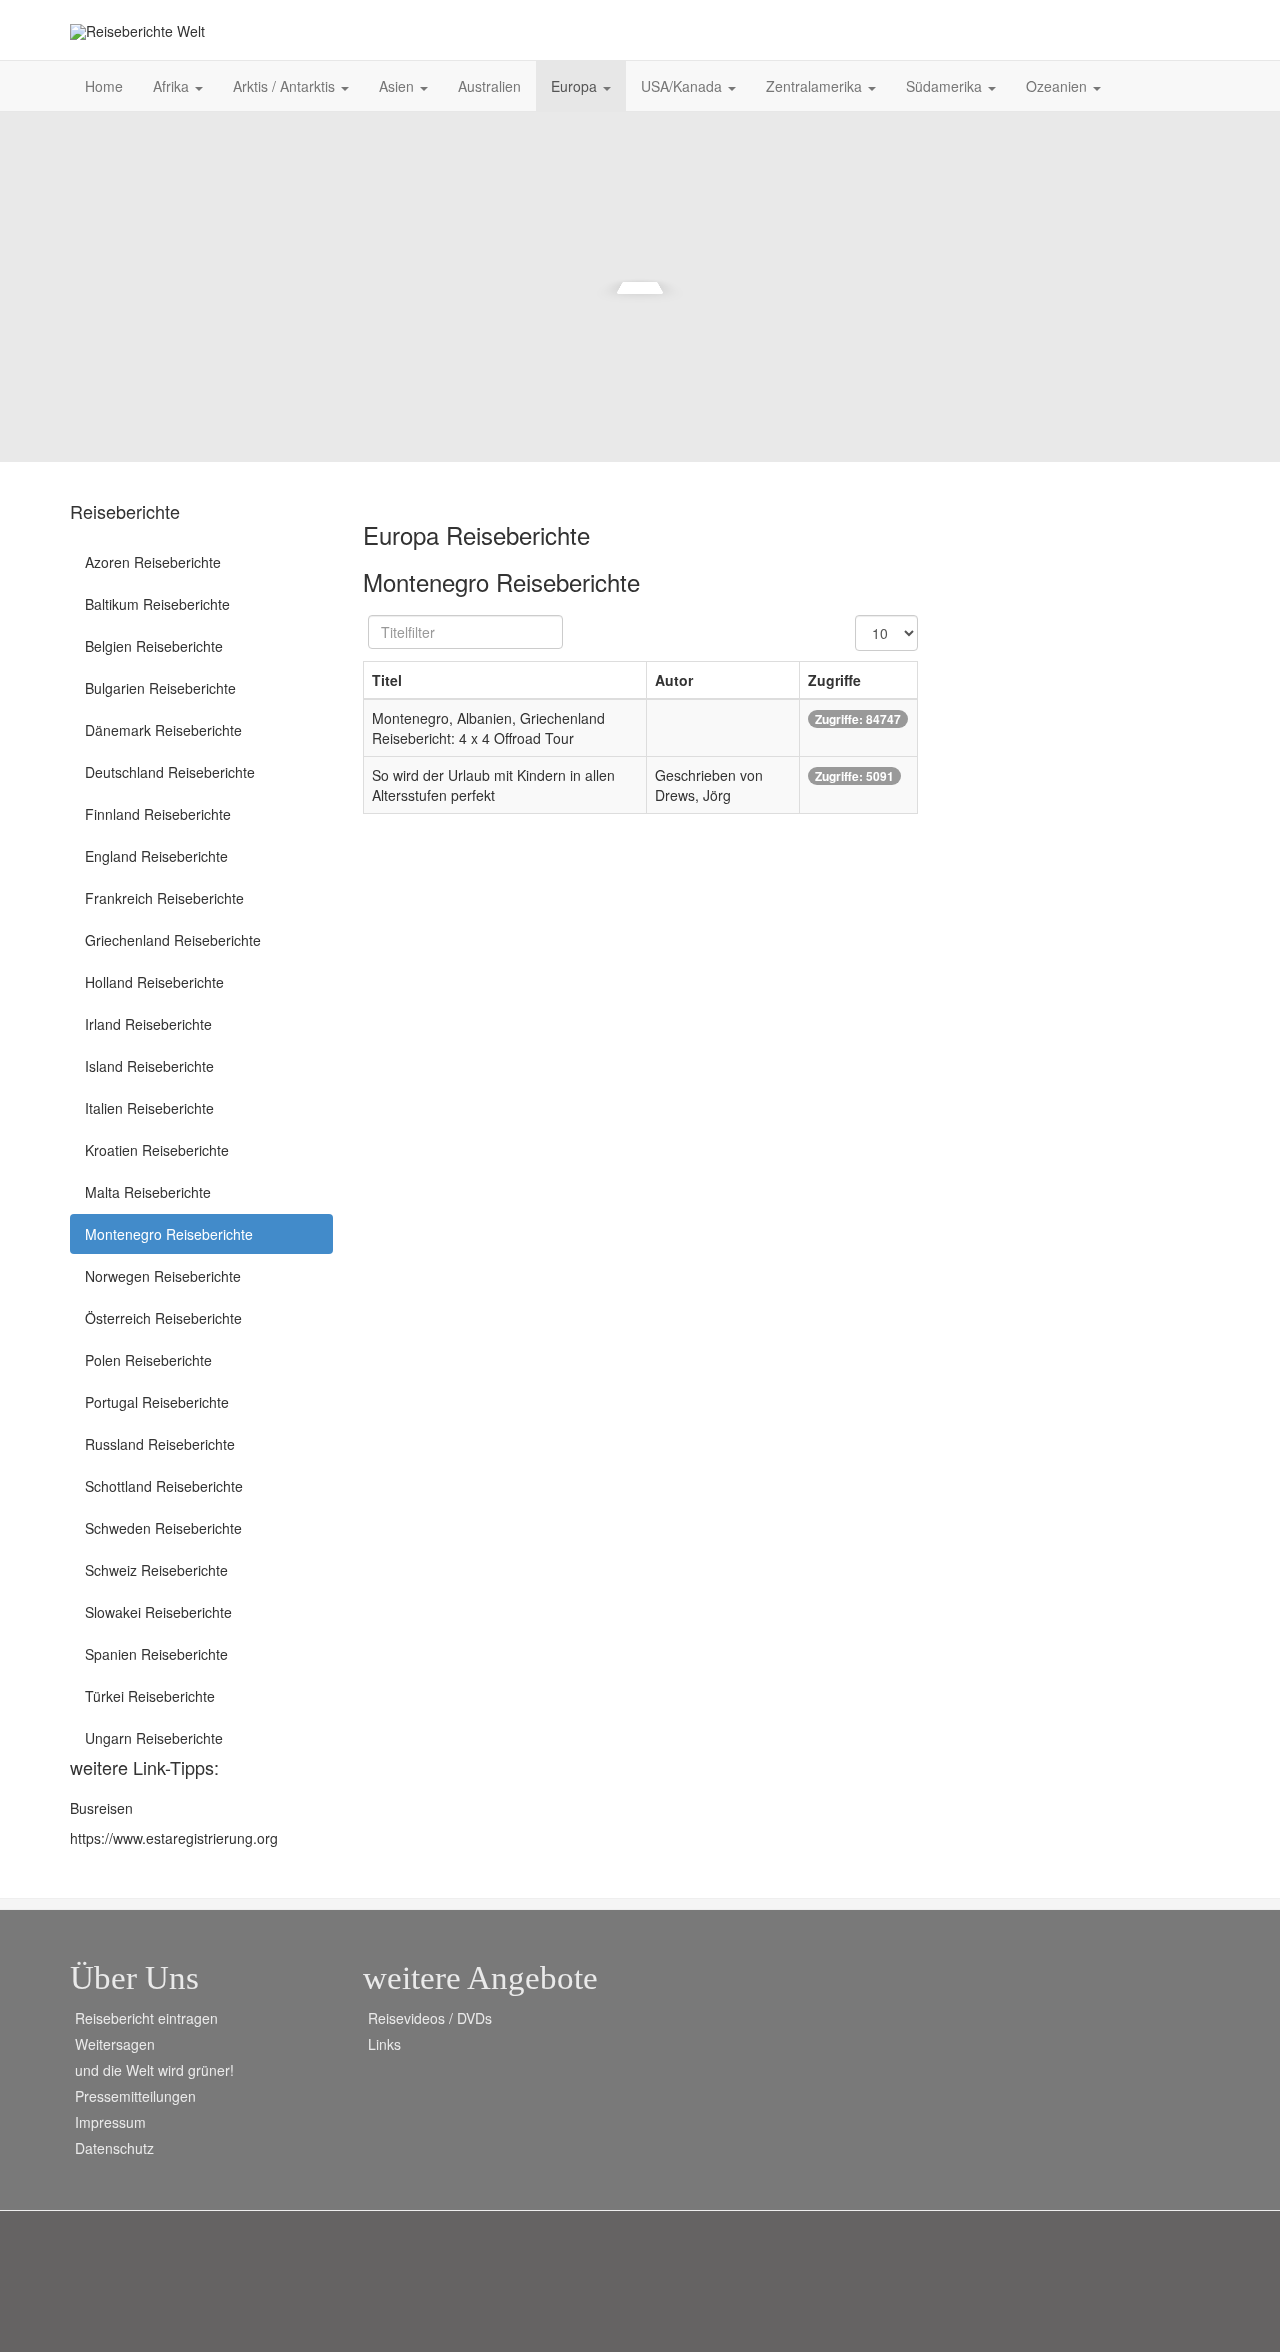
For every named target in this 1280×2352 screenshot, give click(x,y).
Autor (674, 680)
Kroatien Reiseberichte (157, 1150)
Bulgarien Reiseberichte (160, 688)
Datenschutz (114, 2148)
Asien (398, 86)
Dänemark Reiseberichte (163, 730)
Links (384, 2044)
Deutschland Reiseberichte (170, 772)
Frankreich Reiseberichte (164, 898)
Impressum (110, 2122)
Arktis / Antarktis (286, 86)
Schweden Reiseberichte (163, 1528)
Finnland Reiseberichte (158, 814)
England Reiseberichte (156, 856)
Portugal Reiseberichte (157, 1402)
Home (104, 86)
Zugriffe (834, 680)
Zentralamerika (816, 86)
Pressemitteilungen (135, 2096)
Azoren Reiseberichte (153, 562)
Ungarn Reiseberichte (154, 1738)
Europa (576, 86)
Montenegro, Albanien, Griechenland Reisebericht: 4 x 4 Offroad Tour (488, 728)
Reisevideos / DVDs (430, 2018)
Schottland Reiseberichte (164, 1486)
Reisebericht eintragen (146, 2018)
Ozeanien (1058, 86)
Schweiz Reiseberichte (156, 1570)
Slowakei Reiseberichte (158, 1612)
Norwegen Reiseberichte (163, 1276)
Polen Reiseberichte (148, 1360)
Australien (489, 86)
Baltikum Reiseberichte (157, 604)
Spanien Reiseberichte (156, 1654)
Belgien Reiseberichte (154, 646)
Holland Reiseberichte (154, 982)
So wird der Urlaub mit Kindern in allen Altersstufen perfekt (493, 785)
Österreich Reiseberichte (163, 1318)
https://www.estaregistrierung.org (174, 1838)
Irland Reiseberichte (148, 1024)
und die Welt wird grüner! (154, 2070)
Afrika (173, 86)
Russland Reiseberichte (160, 1444)
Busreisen (101, 1808)
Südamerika (946, 86)
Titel (387, 680)
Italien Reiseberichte (149, 1108)
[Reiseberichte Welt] (137, 31)
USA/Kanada (683, 86)
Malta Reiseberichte (148, 1192)
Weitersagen (115, 2044)
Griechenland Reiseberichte (173, 940)
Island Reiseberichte (149, 1066)
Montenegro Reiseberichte (169, 1234)
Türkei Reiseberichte (150, 1696)
